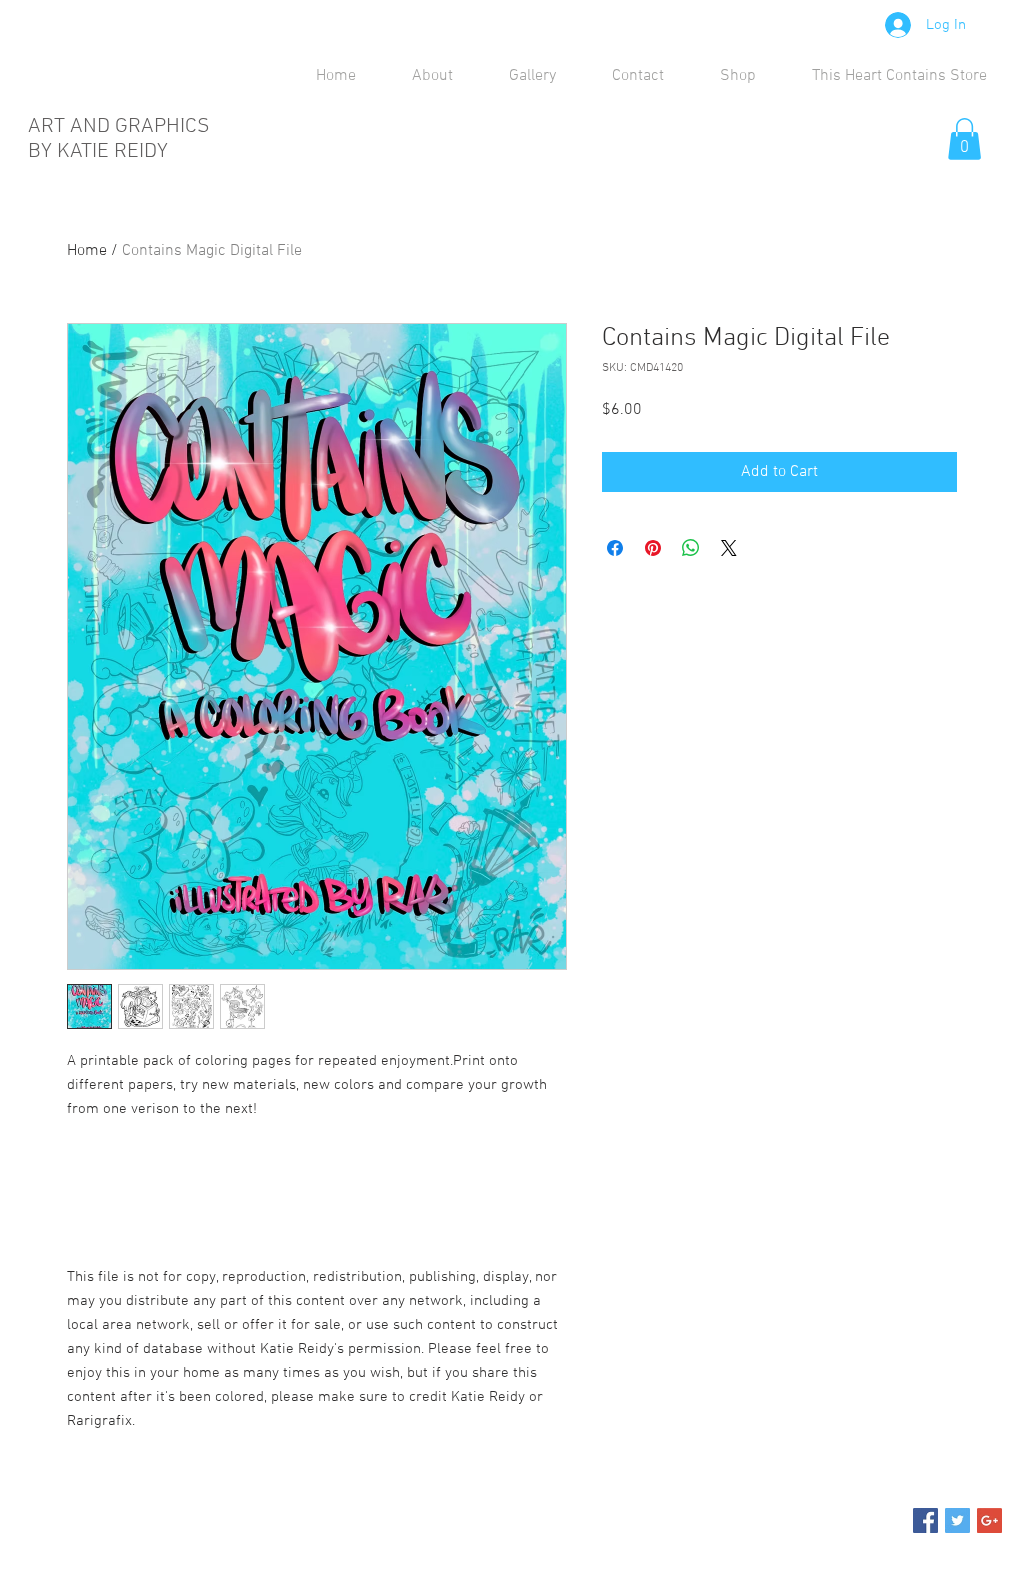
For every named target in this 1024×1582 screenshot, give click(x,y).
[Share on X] (729, 548)
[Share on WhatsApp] (691, 548)
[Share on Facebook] (615, 548)
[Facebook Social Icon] (925, 1520)
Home (87, 251)
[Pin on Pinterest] (653, 548)
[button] (964, 139)
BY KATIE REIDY (98, 151)
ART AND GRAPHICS (121, 126)
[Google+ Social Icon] (989, 1520)
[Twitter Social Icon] (957, 1520)
